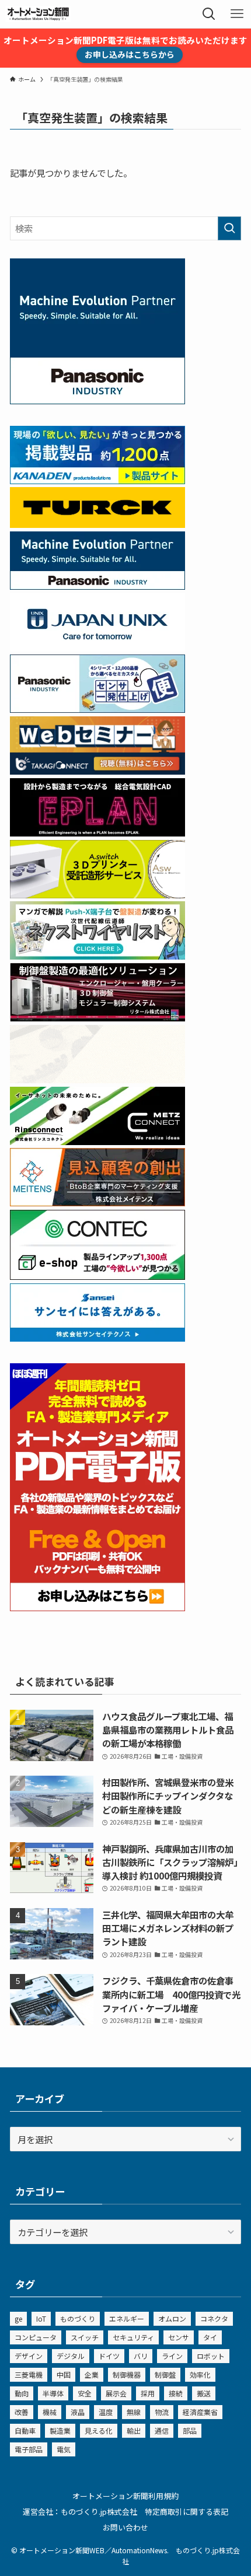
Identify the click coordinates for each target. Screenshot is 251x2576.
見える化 (99, 2430)
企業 (92, 2374)
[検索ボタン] (209, 14)
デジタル (71, 2356)
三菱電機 (29, 2374)
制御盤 (165, 2374)
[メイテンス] (97, 1202)
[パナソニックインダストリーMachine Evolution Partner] (97, 586)
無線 (134, 2412)
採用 (148, 2393)
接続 (176, 2393)
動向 (22, 2393)
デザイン (29, 2356)
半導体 (53, 2393)
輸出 (134, 2430)
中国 (64, 2374)
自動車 (25, 2430)
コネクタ (214, 2318)
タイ (210, 2337)
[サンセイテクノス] (97, 1338)
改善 (22, 2412)
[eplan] (97, 832)
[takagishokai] (97, 771)
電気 (64, 2449)
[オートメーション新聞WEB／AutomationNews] (38, 14)
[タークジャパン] (97, 524)
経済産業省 (200, 2412)
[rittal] (97, 1017)
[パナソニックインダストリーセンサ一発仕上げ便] (97, 709)
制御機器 (127, 2374)
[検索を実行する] (229, 228)
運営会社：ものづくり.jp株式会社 (80, 2512)
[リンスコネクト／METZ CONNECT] (97, 1141)
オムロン (172, 2318)
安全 (85, 2393)
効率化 (200, 2374)
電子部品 (29, 2449)
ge (18, 2318)
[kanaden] (97, 480)
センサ (179, 2337)
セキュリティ (133, 2337)
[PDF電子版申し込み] (97, 1607)
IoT (41, 2318)
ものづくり (78, 2318)
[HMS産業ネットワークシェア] (97, 1079)
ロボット (211, 2356)
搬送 (204, 2393)
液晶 (78, 2412)
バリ (141, 2356)
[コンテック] (97, 1276)
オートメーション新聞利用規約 (125, 2496)
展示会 (116, 2393)
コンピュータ (36, 2337)
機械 (50, 2412)
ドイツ (109, 2356)
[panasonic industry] (97, 400)
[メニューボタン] (237, 14)
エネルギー (127, 2318)
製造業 (60, 2430)
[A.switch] (97, 894)
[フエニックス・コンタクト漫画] (97, 956)
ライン (172, 2356)
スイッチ (85, 2337)
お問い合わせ (125, 2527)
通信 (162, 2430)
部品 (190, 2430)
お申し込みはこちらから (130, 54)
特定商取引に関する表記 (186, 2512)
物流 (162, 2412)
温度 (106, 2412)
